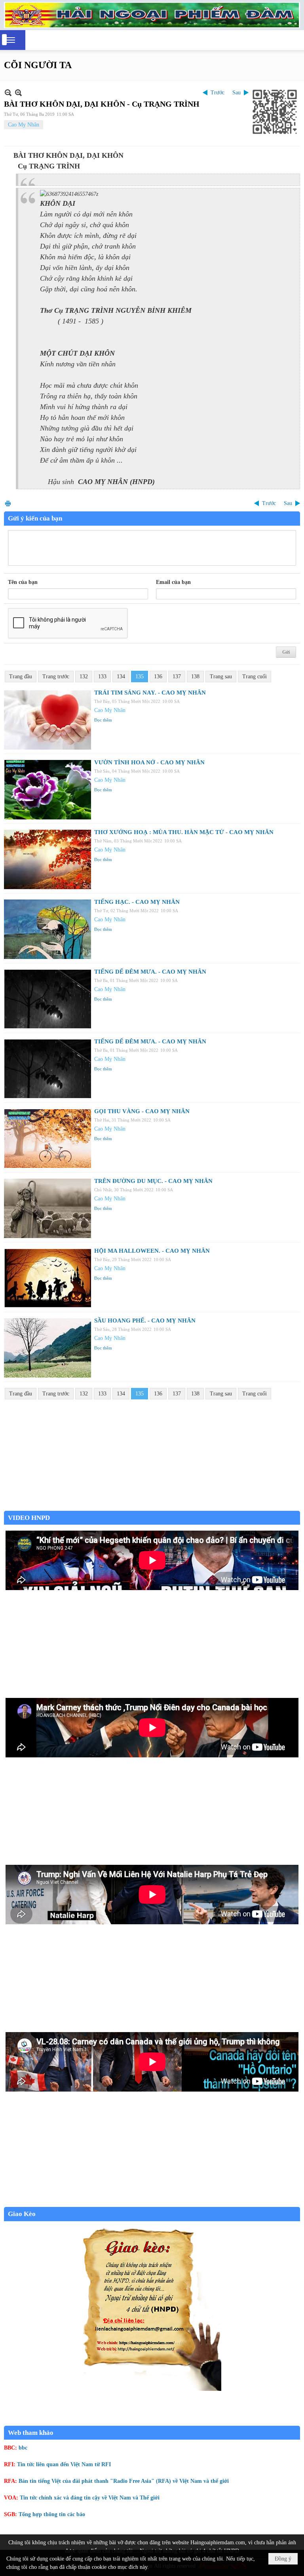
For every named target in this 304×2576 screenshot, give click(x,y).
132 (84, 677)
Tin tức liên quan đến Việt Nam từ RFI (64, 2464)
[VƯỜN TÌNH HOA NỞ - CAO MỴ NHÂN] (47, 790)
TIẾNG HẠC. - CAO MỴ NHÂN (137, 902)
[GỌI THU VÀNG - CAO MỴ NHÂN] (47, 1139)
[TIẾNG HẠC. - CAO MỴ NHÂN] (47, 929)
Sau (237, 93)
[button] (11, 40)
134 (121, 677)
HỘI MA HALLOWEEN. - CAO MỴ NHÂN (152, 1251)
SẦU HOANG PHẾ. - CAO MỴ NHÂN (145, 1321)
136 (158, 677)
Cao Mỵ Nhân (24, 125)
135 (140, 677)
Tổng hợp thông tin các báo (52, 2514)
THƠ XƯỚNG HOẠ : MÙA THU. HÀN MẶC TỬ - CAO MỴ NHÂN (184, 832)
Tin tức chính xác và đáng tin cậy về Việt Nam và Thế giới (90, 2498)
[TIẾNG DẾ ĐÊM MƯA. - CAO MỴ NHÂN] (47, 999)
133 (102, 677)
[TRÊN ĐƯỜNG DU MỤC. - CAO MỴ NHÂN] (47, 1208)
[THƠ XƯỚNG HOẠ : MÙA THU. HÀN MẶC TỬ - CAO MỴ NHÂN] (47, 859)
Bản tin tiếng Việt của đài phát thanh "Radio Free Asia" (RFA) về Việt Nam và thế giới (124, 2481)
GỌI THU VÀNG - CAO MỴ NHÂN (142, 1111)
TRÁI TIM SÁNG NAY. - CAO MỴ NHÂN (150, 693)
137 (177, 677)
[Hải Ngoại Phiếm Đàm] (152, 15)
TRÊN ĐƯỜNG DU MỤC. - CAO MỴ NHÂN (153, 1181)
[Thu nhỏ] (8, 93)
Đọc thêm (103, 720)
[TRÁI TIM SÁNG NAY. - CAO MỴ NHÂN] (47, 720)
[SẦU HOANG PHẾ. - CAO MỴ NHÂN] (47, 1348)
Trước (218, 93)
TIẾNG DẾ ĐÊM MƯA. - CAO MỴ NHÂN (150, 972)
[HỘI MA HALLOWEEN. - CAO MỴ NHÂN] (47, 1278)
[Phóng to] (18, 93)
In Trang (8, 503)
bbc (23, 2448)
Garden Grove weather (152, 1507)
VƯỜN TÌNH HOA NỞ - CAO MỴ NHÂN (149, 762)
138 (195, 677)
